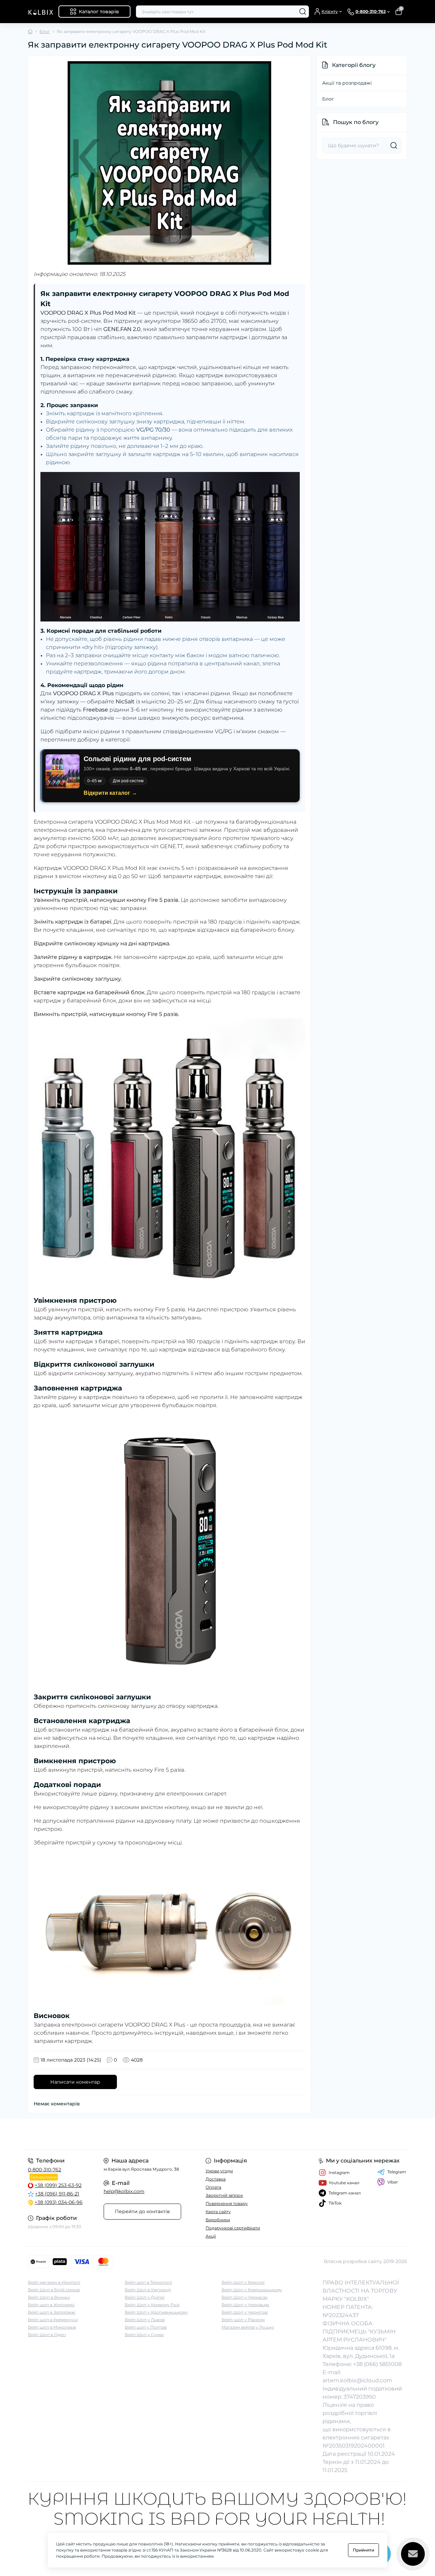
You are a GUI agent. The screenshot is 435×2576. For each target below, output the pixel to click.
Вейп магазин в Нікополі (54, 2282)
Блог (45, 31)
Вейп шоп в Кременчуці (53, 2320)
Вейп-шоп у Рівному (243, 2320)
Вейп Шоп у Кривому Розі (152, 2305)
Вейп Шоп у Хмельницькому (252, 2290)
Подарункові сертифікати (233, 2228)
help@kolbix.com (124, 2191)
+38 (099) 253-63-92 (58, 2185)
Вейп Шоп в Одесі (47, 2335)
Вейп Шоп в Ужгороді (148, 2290)
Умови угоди (219, 2171)
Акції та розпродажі (347, 83)
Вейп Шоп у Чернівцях (245, 2305)
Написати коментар (75, 2082)
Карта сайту (218, 2212)
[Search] (303, 12)
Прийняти (363, 2550)
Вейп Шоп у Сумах (144, 2335)
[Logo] (40, 12)
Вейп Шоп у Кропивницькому (156, 2312)
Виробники (218, 2220)
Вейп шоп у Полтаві (146, 2327)
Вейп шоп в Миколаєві (52, 2327)
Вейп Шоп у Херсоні (243, 2282)
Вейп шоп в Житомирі (51, 2305)
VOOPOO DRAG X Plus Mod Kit (105, 868)
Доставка (216, 2179)
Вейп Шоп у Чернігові (245, 2312)
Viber (393, 2182)
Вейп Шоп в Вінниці (49, 2297)
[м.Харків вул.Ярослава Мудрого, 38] (121, 2134)
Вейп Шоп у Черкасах (245, 2297)
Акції (211, 2236)
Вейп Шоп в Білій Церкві (54, 2290)
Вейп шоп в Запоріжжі (52, 2312)
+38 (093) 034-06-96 (59, 2202)
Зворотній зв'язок (224, 2195)
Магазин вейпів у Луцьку (248, 2327)
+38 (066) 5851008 (377, 2364)
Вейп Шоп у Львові (145, 2320)
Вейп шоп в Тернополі (148, 2282)
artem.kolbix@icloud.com (357, 2380)
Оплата (213, 2187)
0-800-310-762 (45, 2170)
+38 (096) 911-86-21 (57, 2194)
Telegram (397, 2172)
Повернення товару (227, 2203)
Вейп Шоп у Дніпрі (145, 2297)
